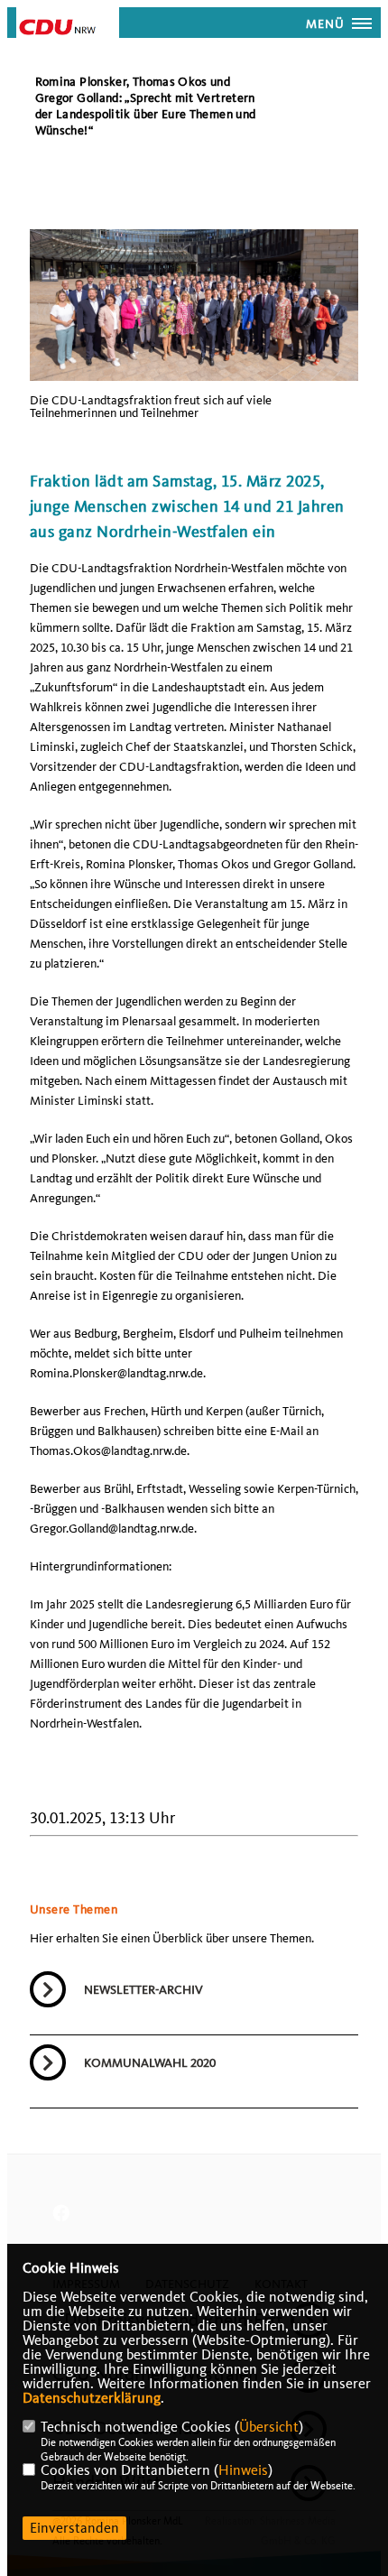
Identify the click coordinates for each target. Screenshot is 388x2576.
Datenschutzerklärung (92, 2398)
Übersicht (269, 2427)
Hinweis (243, 2470)
